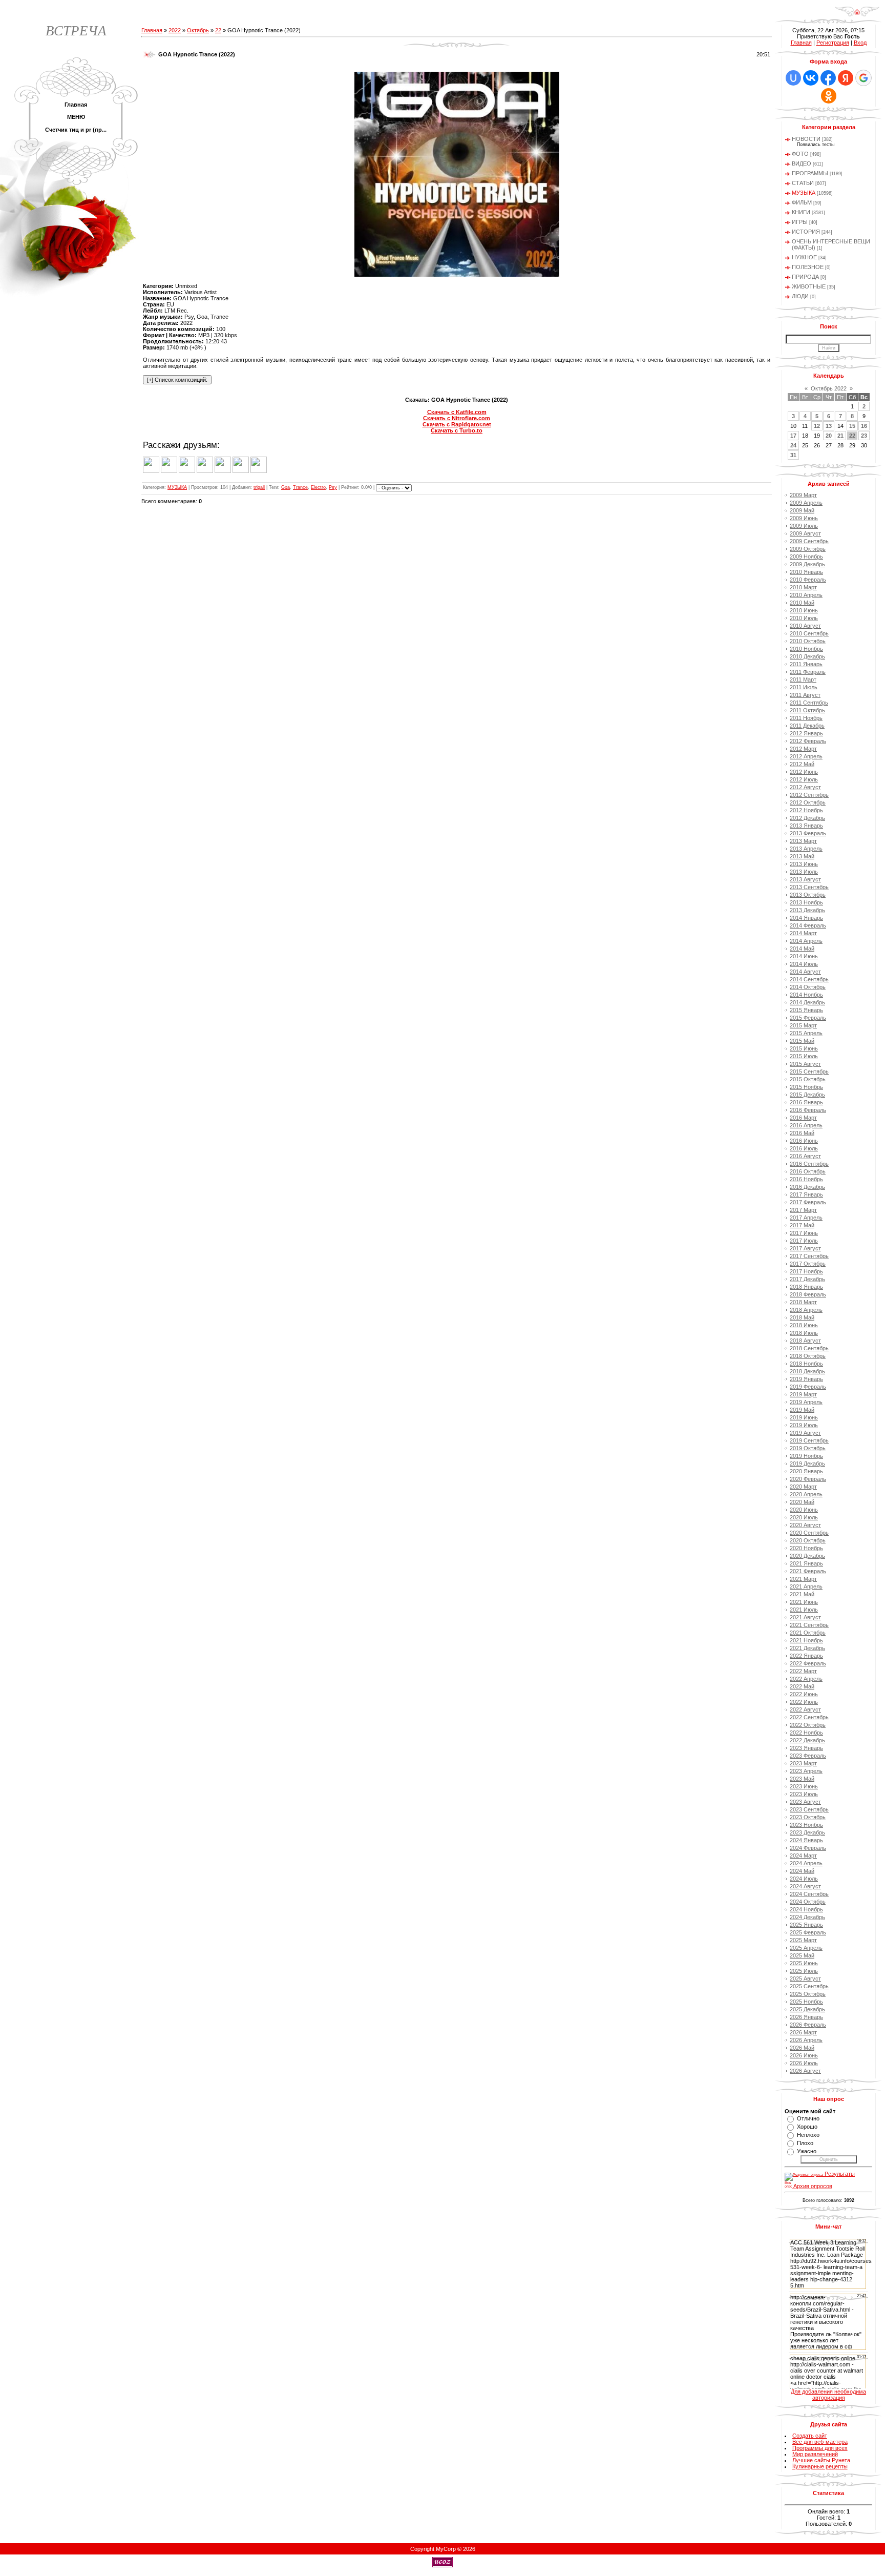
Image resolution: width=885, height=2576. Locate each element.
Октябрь (198, 30)
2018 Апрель (806, 1310)
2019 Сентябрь (809, 1440)
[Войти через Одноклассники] (829, 96)
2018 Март (803, 1302)
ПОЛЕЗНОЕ (808, 267)
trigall (259, 487)
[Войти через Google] (863, 78)
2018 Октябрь (808, 1356)
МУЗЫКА (177, 487)
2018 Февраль (808, 1294)
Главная (152, 30)
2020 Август (805, 1525)
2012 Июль (804, 779)
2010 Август (805, 626)
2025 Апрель (806, 1948)
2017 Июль (804, 1241)
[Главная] (857, 15)
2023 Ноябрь (806, 1825)
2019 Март (803, 1394)
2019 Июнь (804, 1417)
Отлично (808, 2118)
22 (218, 30)
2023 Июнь (804, 1786)
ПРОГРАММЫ (810, 173)
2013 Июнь (804, 864)
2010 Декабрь (807, 656)
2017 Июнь (804, 1233)
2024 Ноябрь (806, 1909)
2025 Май (802, 1955)
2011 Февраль (808, 672)
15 (852, 426)
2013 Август (805, 879)
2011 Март (803, 679)
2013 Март (803, 841)
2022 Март (803, 1671)
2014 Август (805, 972)
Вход (860, 43)
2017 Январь (806, 1194)
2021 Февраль (808, 1571)
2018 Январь (806, 1287)
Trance (300, 487)
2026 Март (803, 2032)
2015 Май (802, 1041)
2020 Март (803, 1487)
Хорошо (807, 2127)
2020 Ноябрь (806, 1548)
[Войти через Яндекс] (846, 78)
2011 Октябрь (807, 710)
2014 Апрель (806, 941)
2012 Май (802, 764)
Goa (286, 487)
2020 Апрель (806, 1494)
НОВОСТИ (806, 139)
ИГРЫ (800, 222)
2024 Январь (806, 1840)
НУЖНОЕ (804, 257)
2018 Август (805, 1341)
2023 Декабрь (807, 1832)
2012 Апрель (806, 756)
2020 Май (802, 1502)
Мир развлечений (815, 2454)
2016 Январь (806, 1102)
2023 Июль (804, 1794)
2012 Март (803, 749)
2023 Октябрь (808, 1817)
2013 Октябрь (808, 895)
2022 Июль (804, 1702)
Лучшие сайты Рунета (821, 2460)
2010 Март (803, 587)
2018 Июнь (804, 1325)
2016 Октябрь (808, 1171)
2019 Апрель (806, 1402)
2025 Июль (804, 1971)
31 (793, 455)
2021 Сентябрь (809, 1625)
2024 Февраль (808, 1848)
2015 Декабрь (807, 1095)
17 (793, 436)
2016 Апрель (806, 1125)
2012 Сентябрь (809, 795)
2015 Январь (806, 1010)
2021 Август (805, 1617)
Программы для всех (820, 2448)
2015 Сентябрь (809, 1071)
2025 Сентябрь (809, 1986)
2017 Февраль (808, 1202)
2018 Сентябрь (809, 1348)
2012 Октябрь (808, 802)
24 (793, 445)
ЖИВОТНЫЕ (809, 286)
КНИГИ (801, 212)
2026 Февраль (808, 2025)
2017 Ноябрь (806, 1271)
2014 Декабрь (807, 1002)
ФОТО (800, 154)
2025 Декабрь (807, 2009)
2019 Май (802, 1410)
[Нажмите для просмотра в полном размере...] (457, 275)
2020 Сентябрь (809, 1533)
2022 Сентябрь (809, 1717)
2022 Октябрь (808, 1725)
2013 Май (802, 856)
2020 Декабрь (807, 1556)
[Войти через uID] (793, 78)
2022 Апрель (806, 1679)
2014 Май (802, 949)
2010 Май (802, 603)
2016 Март (803, 1118)
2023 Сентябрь (809, 1809)
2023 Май (802, 1779)
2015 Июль (804, 1056)
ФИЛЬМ (802, 202)
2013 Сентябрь (809, 887)
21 (840, 436)
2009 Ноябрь (806, 557)
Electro (318, 487)
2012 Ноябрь (806, 810)
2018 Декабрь (807, 1371)
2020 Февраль (808, 1479)
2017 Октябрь (808, 1264)
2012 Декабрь (807, 818)
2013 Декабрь (807, 910)
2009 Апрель (806, 503)
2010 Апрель (806, 595)
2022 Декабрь (807, 1740)
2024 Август (805, 1886)
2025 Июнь (804, 1963)
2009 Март (803, 495)
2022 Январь (806, 1656)
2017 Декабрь (807, 1279)
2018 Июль (804, 1333)
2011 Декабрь (807, 726)
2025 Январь (806, 1925)
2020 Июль (804, 1517)
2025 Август (805, 1979)
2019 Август (805, 1433)
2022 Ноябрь (806, 1733)
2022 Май (802, 1686)
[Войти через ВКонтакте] (811, 78)
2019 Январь (806, 1379)
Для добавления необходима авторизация (828, 2395)
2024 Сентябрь (809, 1894)
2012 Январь (806, 733)
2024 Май (802, 1871)
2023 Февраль (808, 1756)
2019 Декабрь (807, 1464)
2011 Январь (806, 664)
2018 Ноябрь (806, 1364)
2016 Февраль (808, 1110)
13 (829, 426)
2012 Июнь (804, 772)
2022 (175, 30)
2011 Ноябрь (806, 718)
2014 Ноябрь (806, 995)
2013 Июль (804, 872)
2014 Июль (804, 964)
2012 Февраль (808, 741)
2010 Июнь (804, 610)
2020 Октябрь (808, 1540)
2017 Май (802, 1225)
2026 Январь (806, 2017)
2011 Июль (804, 687)
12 (817, 426)
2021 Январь (806, 1563)
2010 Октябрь (808, 641)
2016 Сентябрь (809, 1164)
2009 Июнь (804, 518)
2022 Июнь (804, 1694)
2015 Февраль (808, 1018)
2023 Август (805, 1802)
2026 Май (802, 2048)
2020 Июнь (804, 1510)
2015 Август (805, 1064)
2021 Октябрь (808, 1633)
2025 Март (803, 1940)
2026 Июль (804, 2063)
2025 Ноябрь (806, 2002)
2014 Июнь (804, 956)
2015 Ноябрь (806, 1087)
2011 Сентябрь (809, 703)
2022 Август (805, 1709)
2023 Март (803, 1763)
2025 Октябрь (808, 1994)
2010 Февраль (808, 580)
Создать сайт (810, 2436)
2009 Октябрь (808, 549)
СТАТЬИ (803, 183)
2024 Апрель (806, 1863)
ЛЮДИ (800, 296)
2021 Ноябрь (806, 1640)
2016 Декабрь (807, 1187)
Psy (333, 487)
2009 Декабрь (807, 564)
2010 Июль (804, 618)
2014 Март (803, 933)
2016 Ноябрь (806, 1179)
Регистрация (833, 43)
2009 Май (802, 510)
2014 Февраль (808, 925)
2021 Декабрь (807, 1648)
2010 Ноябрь (806, 649)
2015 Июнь (804, 1048)
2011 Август (805, 695)
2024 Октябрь (808, 1902)
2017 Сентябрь (809, 1256)
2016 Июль (804, 1148)
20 (829, 436)
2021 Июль (804, 1610)
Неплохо (808, 2135)
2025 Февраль (808, 1932)
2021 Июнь (804, 1602)
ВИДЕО (802, 163)
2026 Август (805, 2071)
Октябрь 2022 (829, 388)
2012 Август (805, 787)
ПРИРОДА (805, 277)
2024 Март (803, 1856)
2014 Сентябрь (809, 979)
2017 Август (805, 1248)
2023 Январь (806, 1748)
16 (864, 426)
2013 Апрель (806, 849)
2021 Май (802, 1594)
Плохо (805, 2143)
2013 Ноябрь (806, 902)
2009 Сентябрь (809, 541)
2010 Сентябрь (809, 633)
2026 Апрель (806, 2040)
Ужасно (807, 2151)
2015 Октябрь (808, 1079)
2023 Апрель (806, 1771)
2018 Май (802, 1317)
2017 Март (803, 1210)
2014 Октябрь (808, 987)
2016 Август (805, 1156)
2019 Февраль (808, 1387)
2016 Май (802, 1133)
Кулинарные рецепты (820, 2466)
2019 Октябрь (808, 1448)
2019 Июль (804, 1425)
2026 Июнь (804, 2055)
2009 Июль (804, 526)
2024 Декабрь (807, 1917)
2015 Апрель (806, 1033)
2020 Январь (806, 1471)
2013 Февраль (808, 833)
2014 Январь (806, 918)
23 (864, 436)
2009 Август (805, 533)
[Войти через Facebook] (828, 78)
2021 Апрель (806, 1586)
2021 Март (803, 1579)
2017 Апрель (806, 1218)
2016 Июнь (804, 1141)
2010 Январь (806, 572)
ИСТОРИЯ (806, 232)
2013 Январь (806, 826)
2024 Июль (804, 1879)
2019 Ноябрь (806, 1456)
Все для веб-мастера (820, 2442)
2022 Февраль (808, 1663)
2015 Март (803, 1025)
